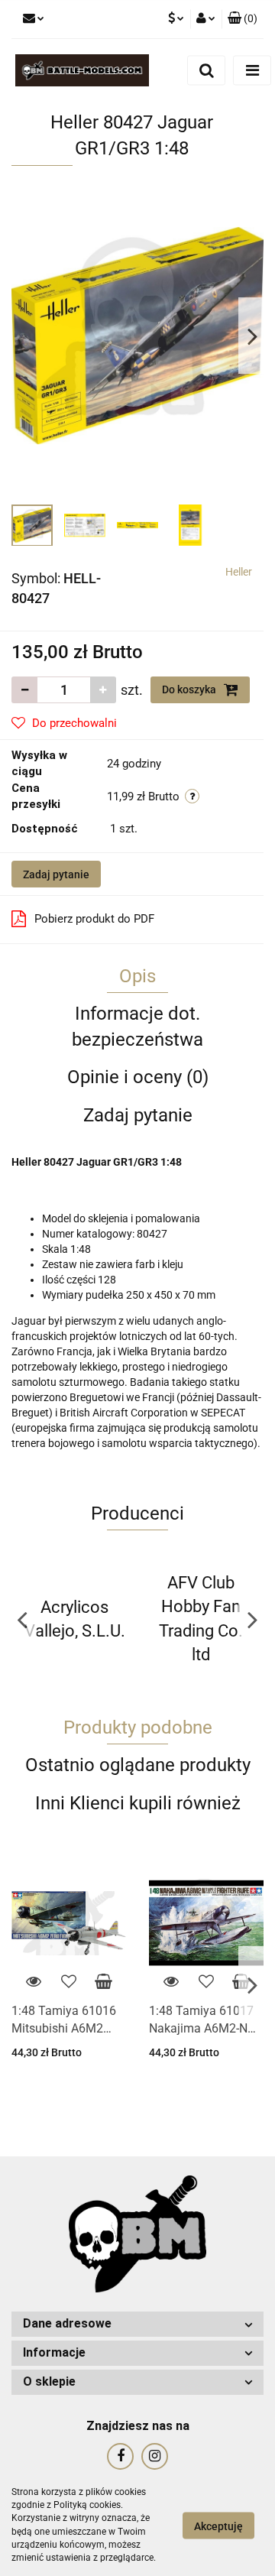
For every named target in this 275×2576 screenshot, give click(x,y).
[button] (243, 19)
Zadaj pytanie (56, 874)
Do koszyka (190, 689)
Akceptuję (218, 2526)
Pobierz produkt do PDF (94, 919)
